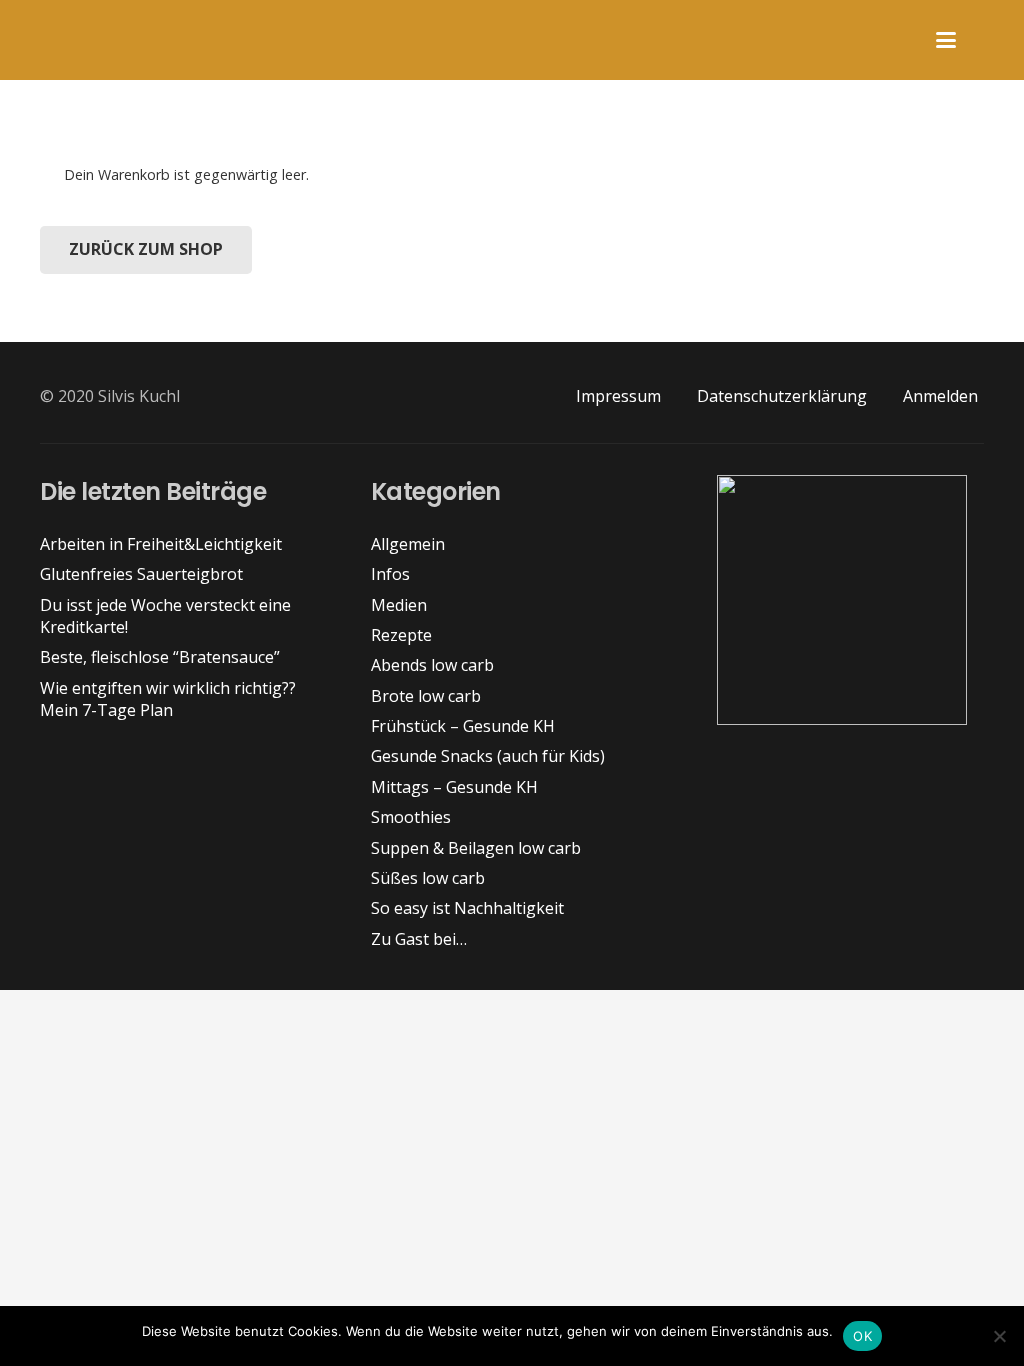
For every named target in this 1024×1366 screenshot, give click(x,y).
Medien (399, 605)
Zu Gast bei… (419, 939)
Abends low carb (432, 665)
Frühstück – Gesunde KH (463, 726)
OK (862, 1336)
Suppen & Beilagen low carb (476, 848)
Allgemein (408, 544)
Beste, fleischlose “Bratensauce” (160, 657)
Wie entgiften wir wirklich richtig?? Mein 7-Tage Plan (168, 699)
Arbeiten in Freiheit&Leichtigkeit (161, 544)
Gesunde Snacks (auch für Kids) (488, 756)
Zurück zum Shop (146, 249)
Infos (390, 574)
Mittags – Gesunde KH (454, 787)
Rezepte (401, 635)
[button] (946, 40)
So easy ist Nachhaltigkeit (467, 908)
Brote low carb (426, 696)
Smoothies (411, 817)
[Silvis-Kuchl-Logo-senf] (31, 40)
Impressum (618, 396)
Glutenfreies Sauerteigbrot (141, 574)
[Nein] (999, 1336)
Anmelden (940, 396)
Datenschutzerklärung (782, 396)
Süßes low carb (428, 878)
